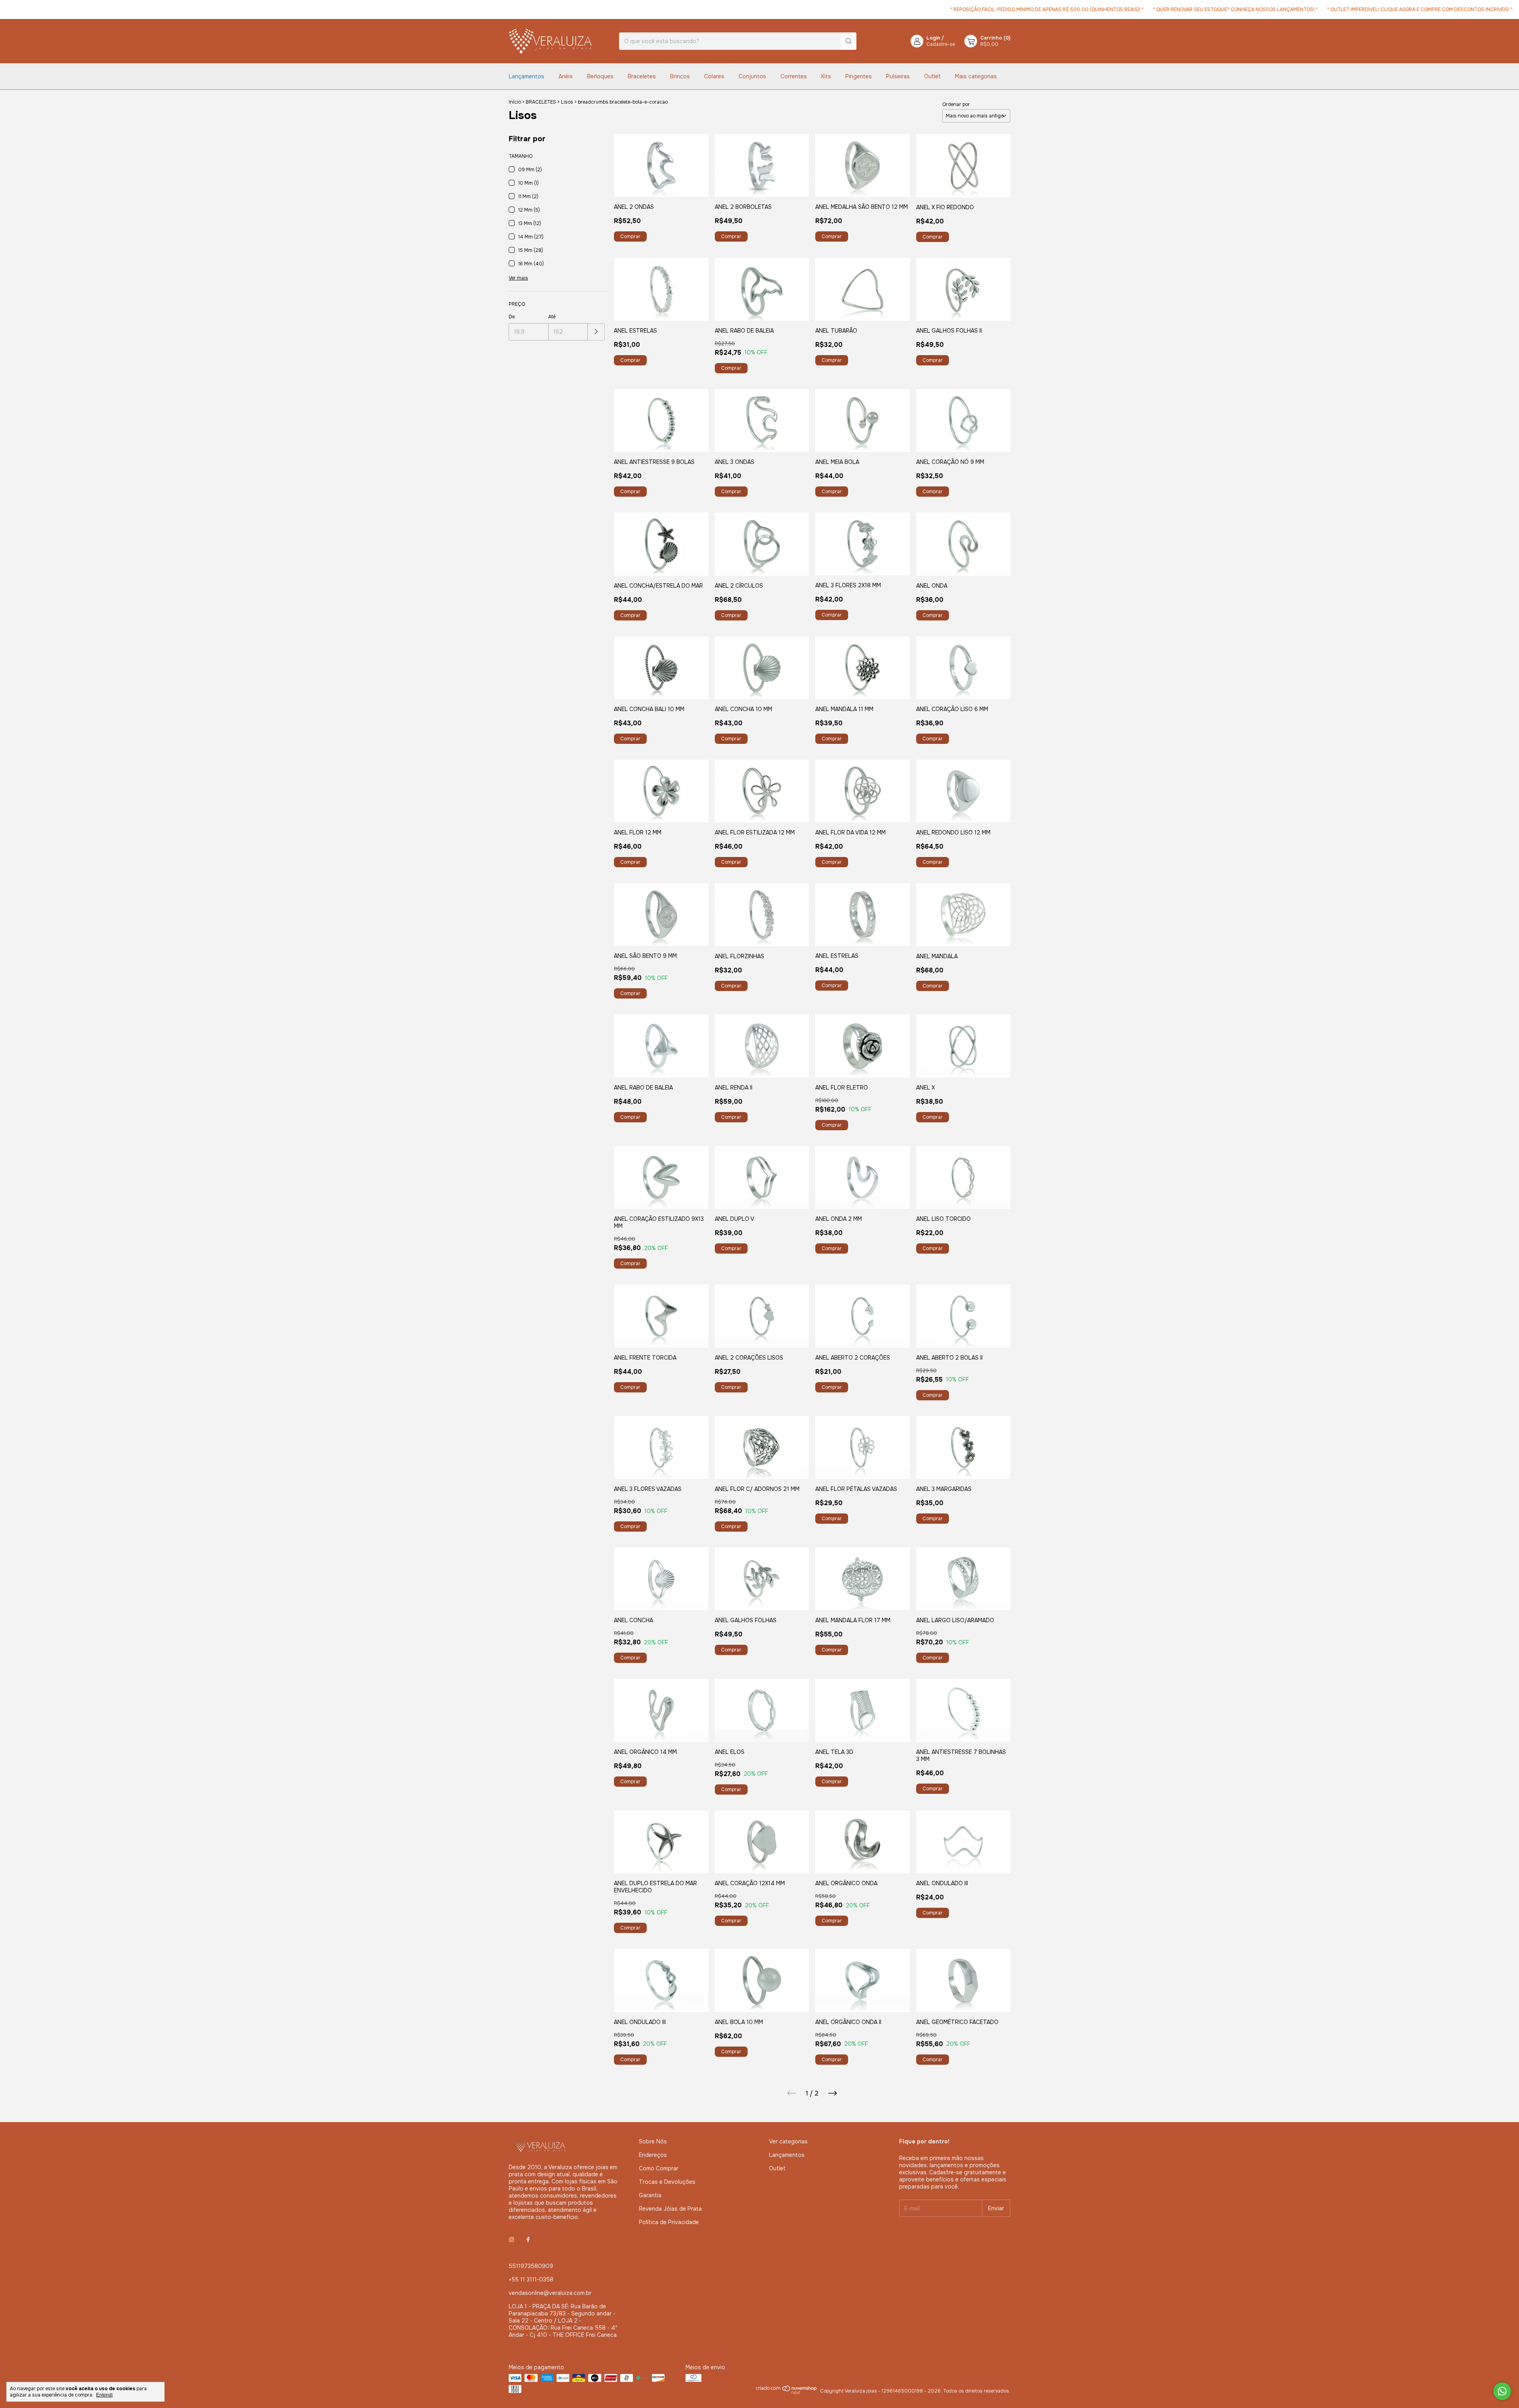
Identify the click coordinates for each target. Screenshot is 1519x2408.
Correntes (794, 76)
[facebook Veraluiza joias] (528, 2240)
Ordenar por (956, 104)
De (512, 317)
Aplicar (596, 332)
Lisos (567, 102)
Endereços (653, 2155)
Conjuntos (752, 76)
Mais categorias (976, 76)
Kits (826, 76)
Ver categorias (788, 2141)
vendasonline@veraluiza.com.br (550, 2293)
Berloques (600, 76)
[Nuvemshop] (787, 2393)
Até (552, 317)
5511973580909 (531, 2266)
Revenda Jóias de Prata (670, 2209)
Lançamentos (527, 76)
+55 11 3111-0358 (531, 2279)
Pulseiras (898, 76)
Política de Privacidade (669, 2222)
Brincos (680, 76)
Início (515, 102)
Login (933, 38)
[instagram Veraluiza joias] (511, 2240)
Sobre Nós (653, 2141)
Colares (714, 76)
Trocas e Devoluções (667, 2182)
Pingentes (859, 76)
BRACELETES (541, 102)
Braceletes (642, 76)
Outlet (932, 76)
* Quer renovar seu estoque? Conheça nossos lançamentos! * (1142, 9)
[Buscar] (849, 41)
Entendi (104, 2395)
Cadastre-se (941, 44)
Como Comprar (659, 2168)
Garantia (650, 2195)
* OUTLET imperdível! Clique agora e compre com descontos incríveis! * (1327, 9)
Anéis (566, 76)
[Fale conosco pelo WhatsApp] (1502, 2391)
